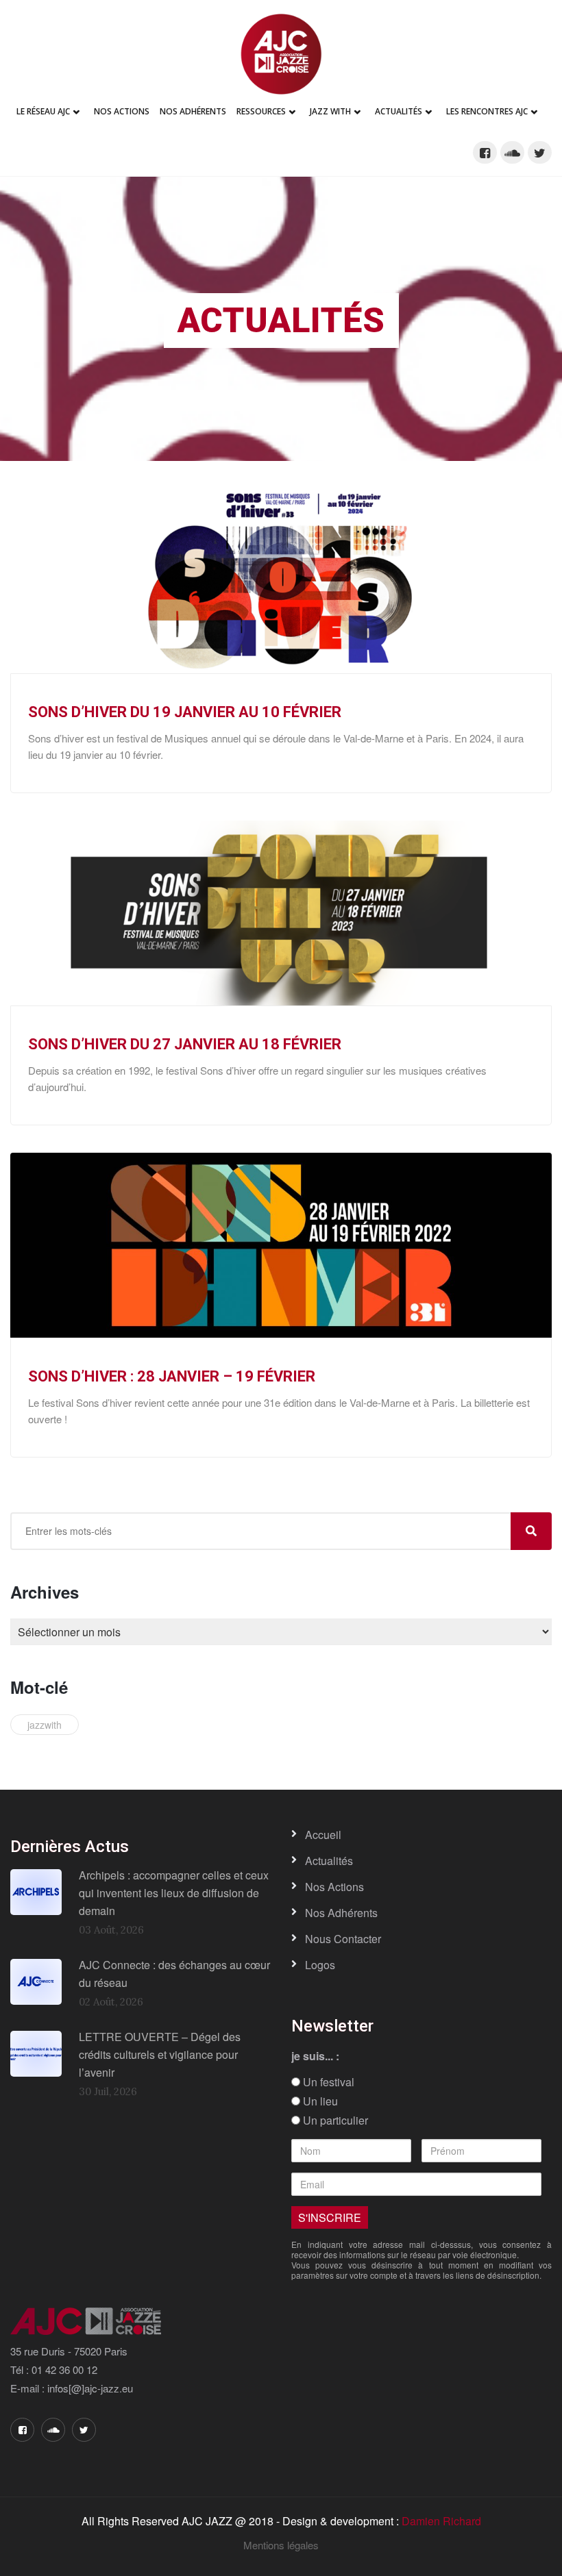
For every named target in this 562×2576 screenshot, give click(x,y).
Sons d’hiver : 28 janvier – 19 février (172, 1376)
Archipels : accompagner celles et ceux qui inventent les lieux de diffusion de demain (174, 1892)
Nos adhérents (193, 111)
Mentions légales (281, 2545)
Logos (320, 1965)
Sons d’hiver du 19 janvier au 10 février (185, 712)
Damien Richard (441, 2521)
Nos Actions (122, 111)
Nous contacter (343, 1939)
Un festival (327, 2082)
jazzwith (45, 1725)
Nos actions (334, 1887)
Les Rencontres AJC (487, 111)
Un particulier (334, 2121)
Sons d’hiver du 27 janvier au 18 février (185, 1044)
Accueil (323, 1835)
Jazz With (330, 111)
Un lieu (319, 2101)
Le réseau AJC (43, 111)
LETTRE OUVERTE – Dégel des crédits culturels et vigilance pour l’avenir (160, 2054)
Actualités (399, 111)
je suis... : (315, 2056)
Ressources (261, 111)
